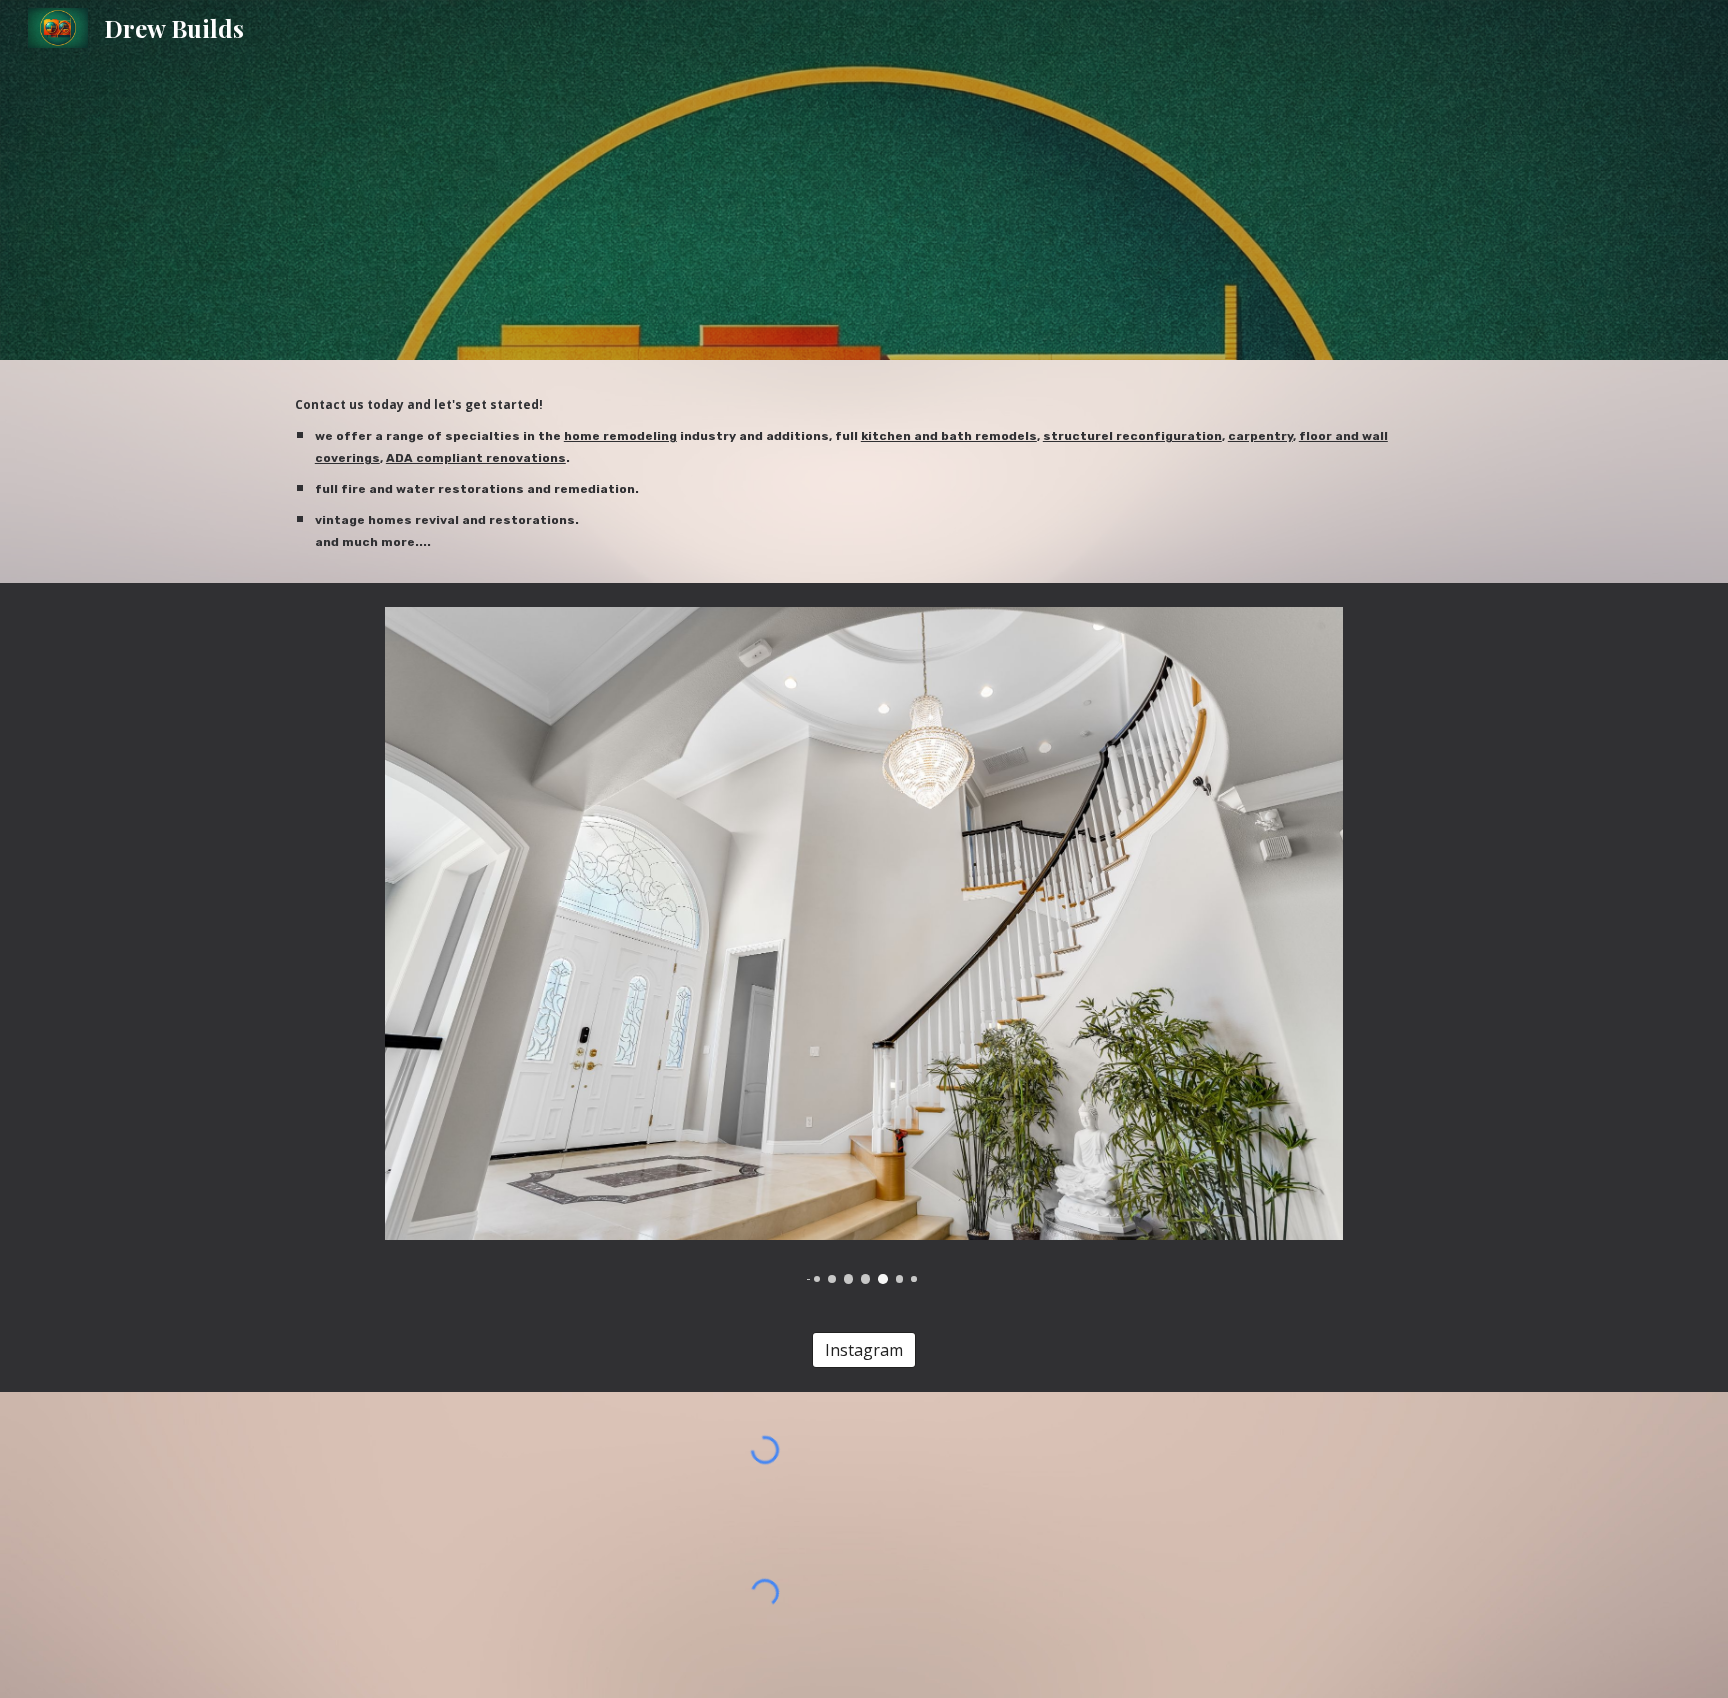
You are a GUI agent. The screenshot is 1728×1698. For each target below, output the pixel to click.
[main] (864, 471)
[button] (36, 1664)
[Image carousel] (863, 945)
